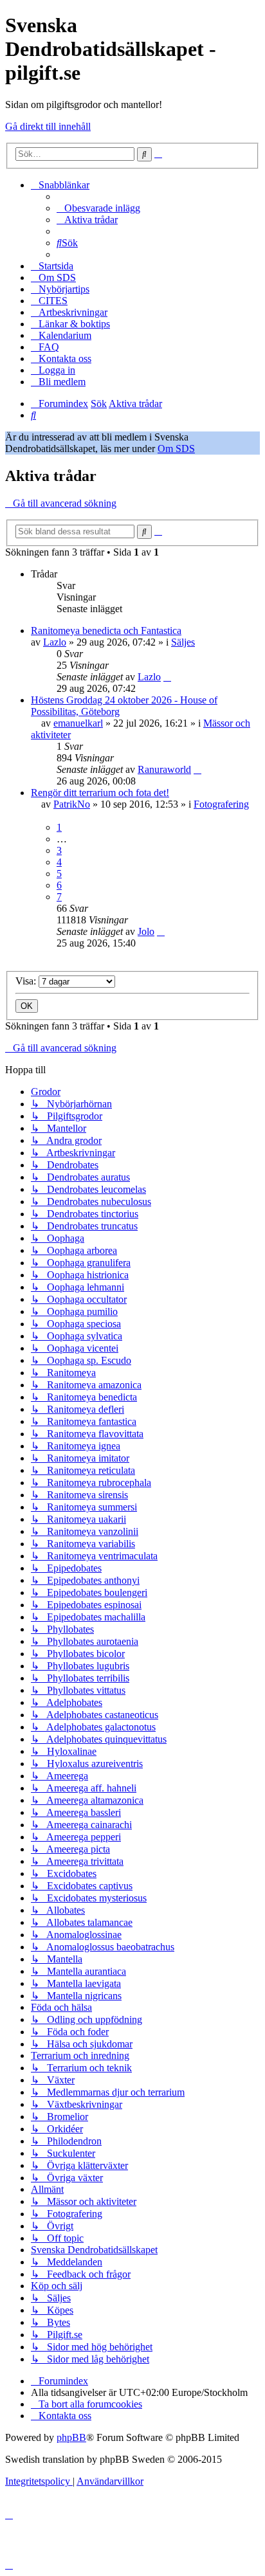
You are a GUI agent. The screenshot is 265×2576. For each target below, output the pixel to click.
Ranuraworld (164, 769)
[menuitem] (98, 208)
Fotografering (221, 804)
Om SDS (176, 449)
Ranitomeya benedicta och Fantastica (106, 630)
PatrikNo (72, 804)
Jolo (146, 931)
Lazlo (55, 642)
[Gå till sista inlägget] (167, 677)
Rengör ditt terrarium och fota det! (100, 793)
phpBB (71, 2437)
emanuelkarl (78, 723)
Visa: (27, 981)
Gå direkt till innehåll (48, 126)
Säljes (183, 642)
